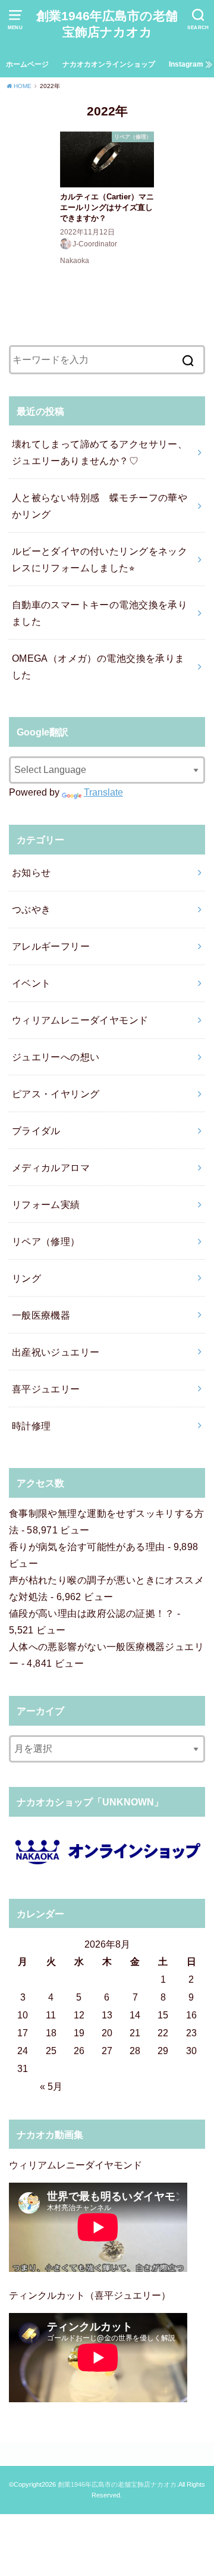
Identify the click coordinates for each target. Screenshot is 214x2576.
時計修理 (32, 1426)
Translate (103, 792)
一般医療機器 (41, 1315)
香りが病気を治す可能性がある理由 (87, 1547)
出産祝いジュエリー (56, 1352)
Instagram (186, 64)
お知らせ (32, 872)
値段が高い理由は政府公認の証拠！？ (92, 1613)
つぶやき (32, 909)
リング (26, 1278)
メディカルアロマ (51, 1168)
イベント (32, 983)
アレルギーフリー (51, 946)
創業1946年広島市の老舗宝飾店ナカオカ (107, 24)
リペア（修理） (46, 1241)
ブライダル (36, 1131)
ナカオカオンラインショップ (109, 64)
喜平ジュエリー (46, 1389)
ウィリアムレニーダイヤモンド (80, 1020)
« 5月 (51, 2086)
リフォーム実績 (46, 1204)
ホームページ (27, 64)
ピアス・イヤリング (56, 1094)
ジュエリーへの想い (56, 1057)
